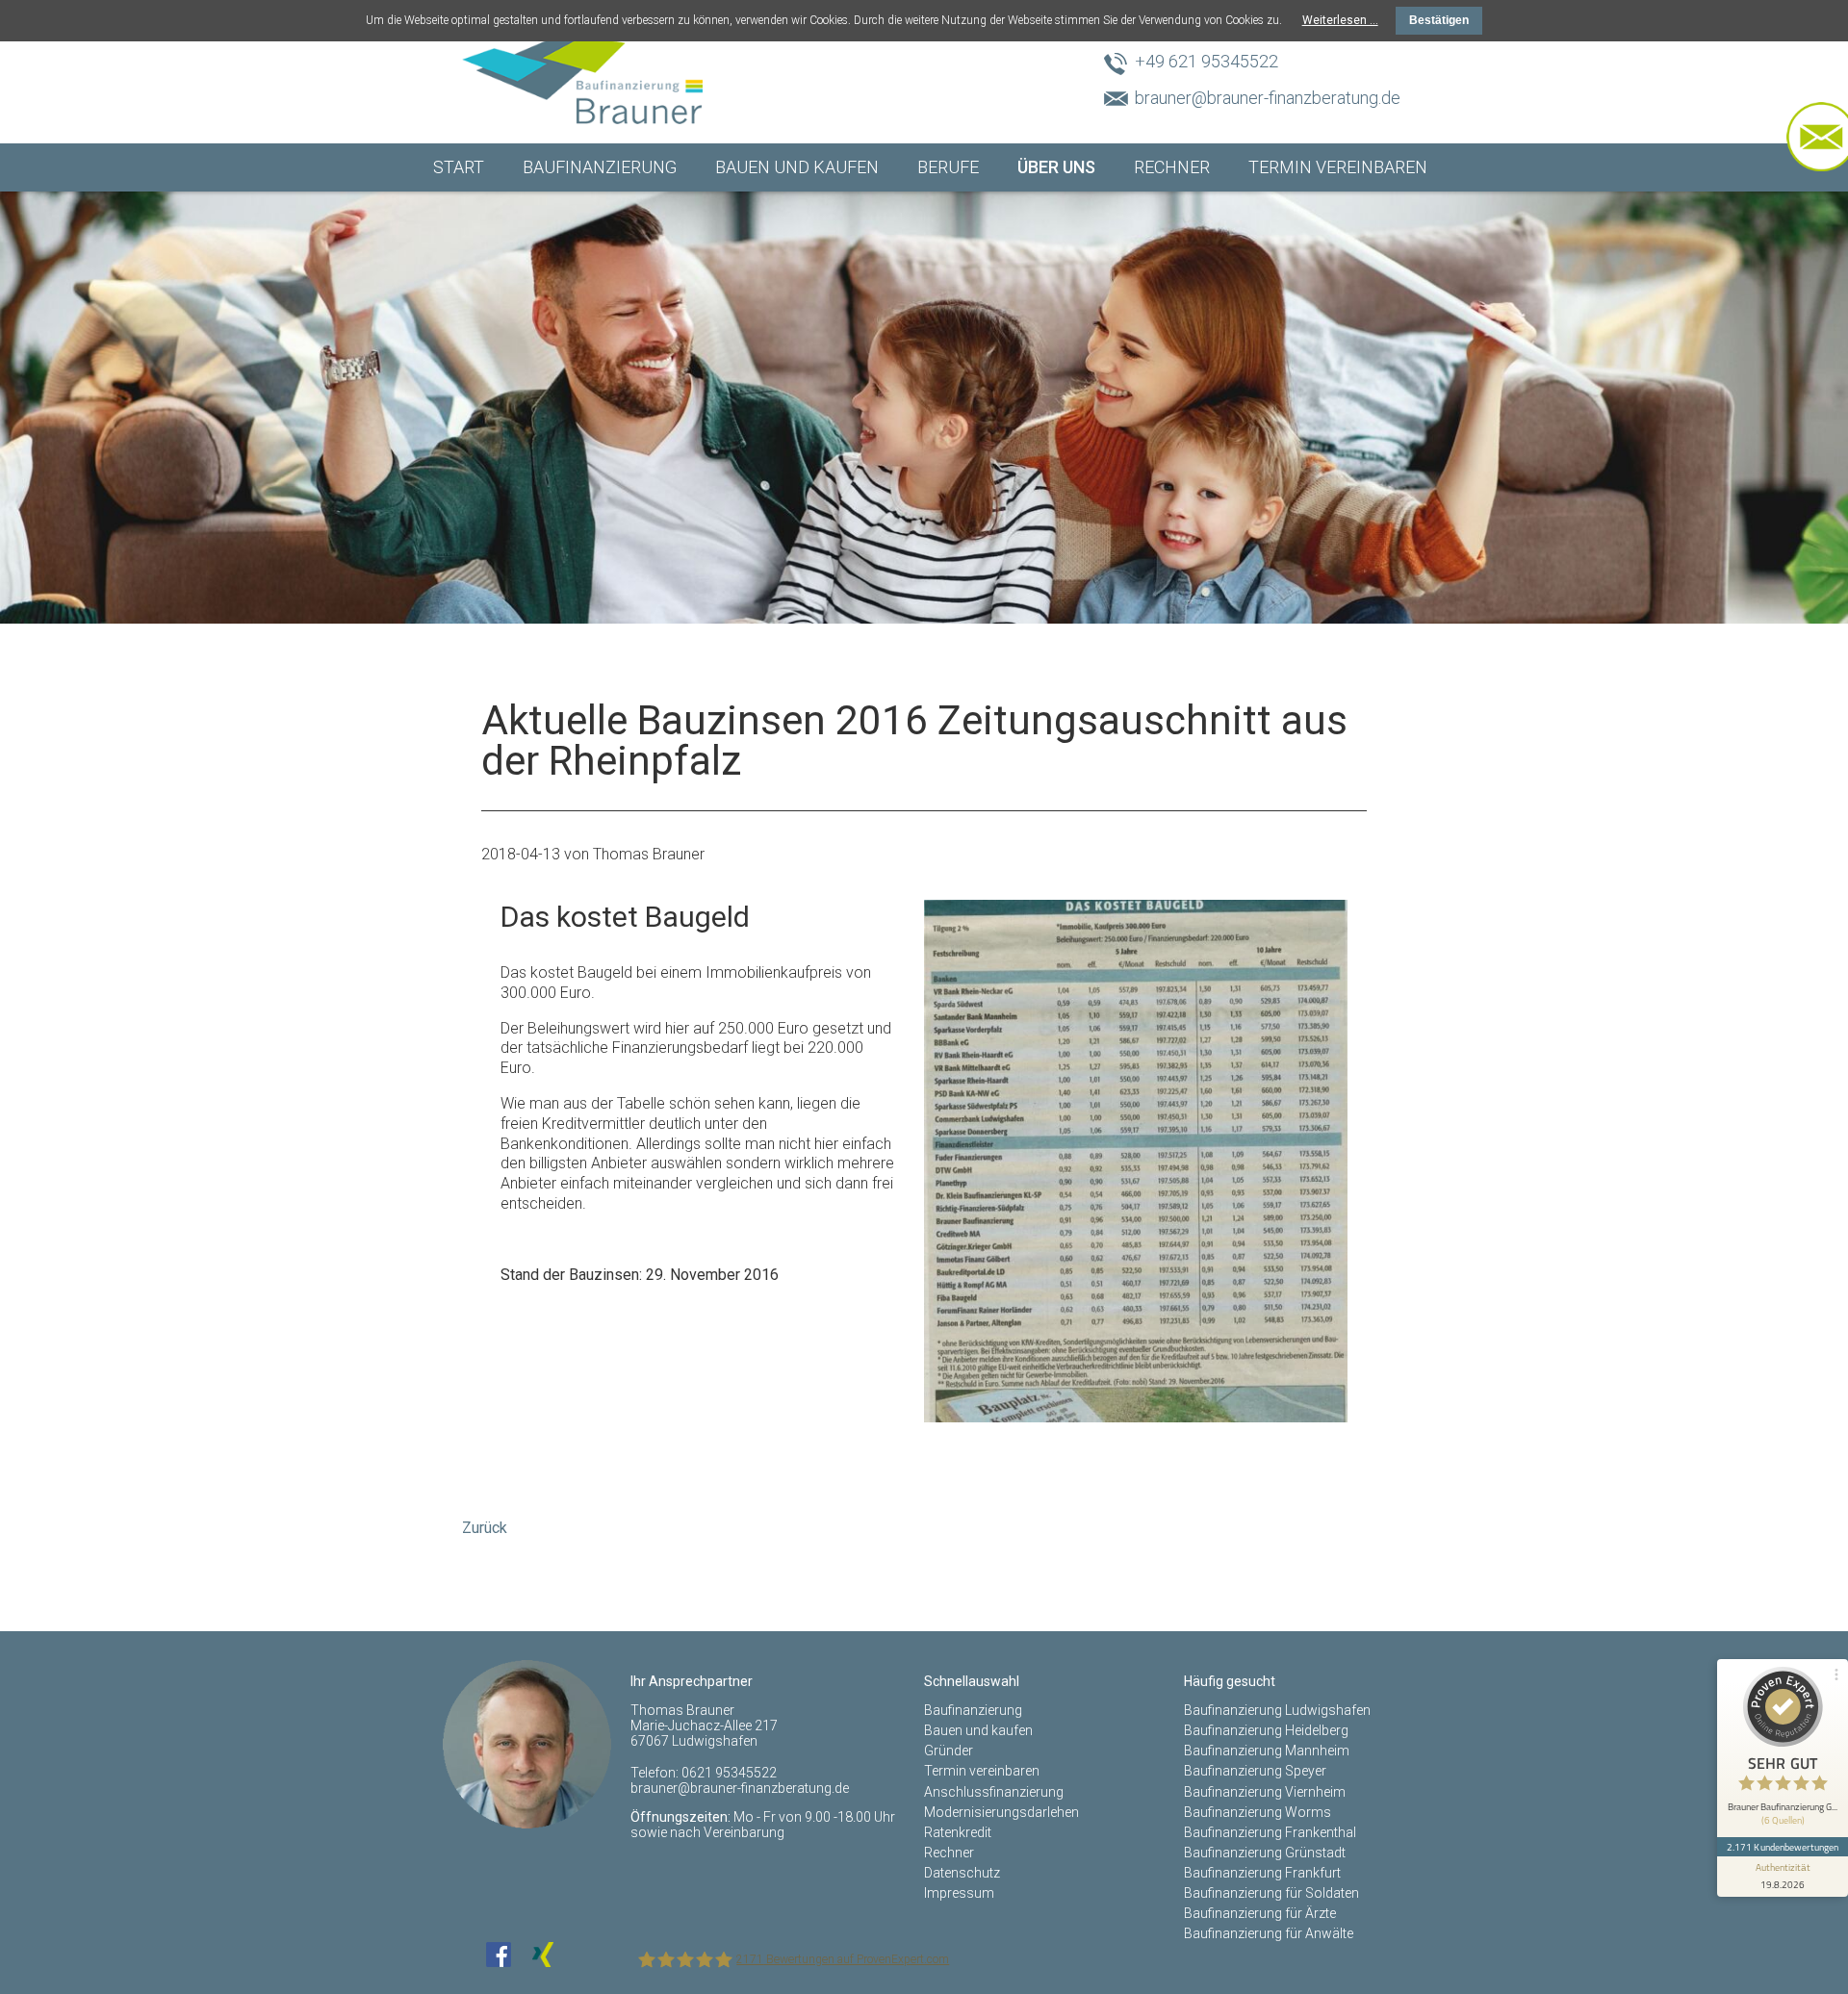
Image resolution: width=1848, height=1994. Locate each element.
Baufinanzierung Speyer (1255, 1771)
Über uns (1056, 167)
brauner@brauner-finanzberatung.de (1268, 98)
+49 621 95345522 (1206, 61)
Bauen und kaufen (797, 167)
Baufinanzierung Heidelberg (1266, 1730)
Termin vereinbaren (1338, 167)
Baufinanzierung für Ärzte (1260, 1913)
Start (459, 167)
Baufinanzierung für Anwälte (1269, 1933)
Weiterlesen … (1340, 20)
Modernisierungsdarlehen (1001, 1812)
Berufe (948, 167)
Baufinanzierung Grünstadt (1265, 1853)
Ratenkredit (958, 1832)
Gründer (949, 1751)
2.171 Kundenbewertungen (1783, 1847)
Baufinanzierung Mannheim (1267, 1751)
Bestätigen (1439, 20)
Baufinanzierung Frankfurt (1262, 1873)
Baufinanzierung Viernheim (1265, 1792)
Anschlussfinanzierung (994, 1792)
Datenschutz (962, 1873)
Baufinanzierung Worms (1258, 1812)
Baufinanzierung (600, 167)
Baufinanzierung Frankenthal (1270, 1832)
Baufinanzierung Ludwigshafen (1277, 1710)
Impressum (959, 1893)
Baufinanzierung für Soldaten (1271, 1893)
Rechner (1172, 167)
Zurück (485, 1528)
